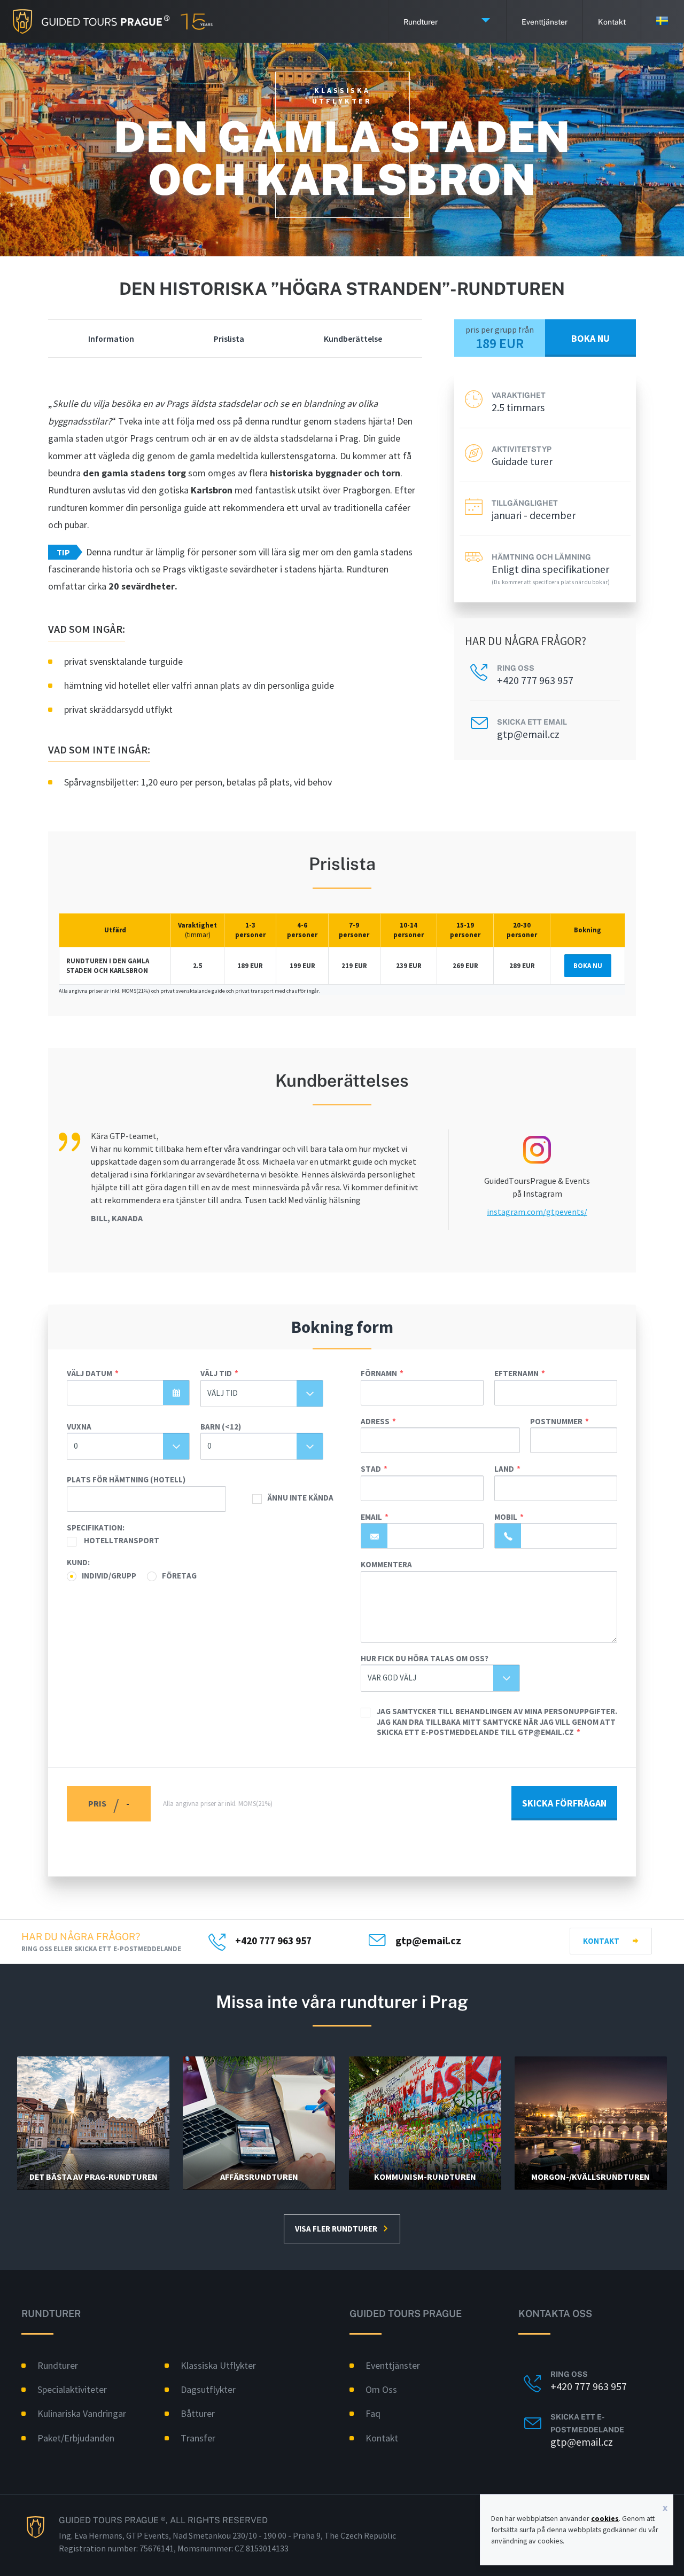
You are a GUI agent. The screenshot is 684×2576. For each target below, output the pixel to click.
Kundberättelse (353, 339)
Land (504, 1469)
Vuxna (79, 1427)
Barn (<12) (221, 1427)
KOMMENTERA (386, 1564)
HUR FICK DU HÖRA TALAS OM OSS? (425, 1658)
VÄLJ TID (216, 1373)
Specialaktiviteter (72, 2389)
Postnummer (556, 1421)
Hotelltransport (122, 1540)
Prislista (229, 339)
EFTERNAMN (516, 1373)
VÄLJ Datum (90, 1373)
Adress (375, 1421)
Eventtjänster (545, 21)
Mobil (506, 1517)
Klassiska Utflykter (218, 2365)
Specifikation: (96, 1527)
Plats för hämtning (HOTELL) (126, 1479)
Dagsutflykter (208, 2389)
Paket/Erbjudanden (76, 2438)
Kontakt (601, 1941)
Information (111, 339)
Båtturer (198, 2413)
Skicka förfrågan (564, 1803)
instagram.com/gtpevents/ (537, 1212)
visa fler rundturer (336, 2229)
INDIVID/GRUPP (109, 1576)
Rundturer (421, 21)
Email (371, 1517)
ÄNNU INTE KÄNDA (300, 1498)
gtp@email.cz (528, 734)
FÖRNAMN (379, 1373)
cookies (605, 2518)
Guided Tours (85, 21)
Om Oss (381, 2389)
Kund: (78, 1562)
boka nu (590, 338)
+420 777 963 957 (535, 680)
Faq (373, 2413)
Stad (371, 1469)
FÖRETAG (179, 1576)
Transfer (198, 2438)
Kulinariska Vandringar (82, 2413)
